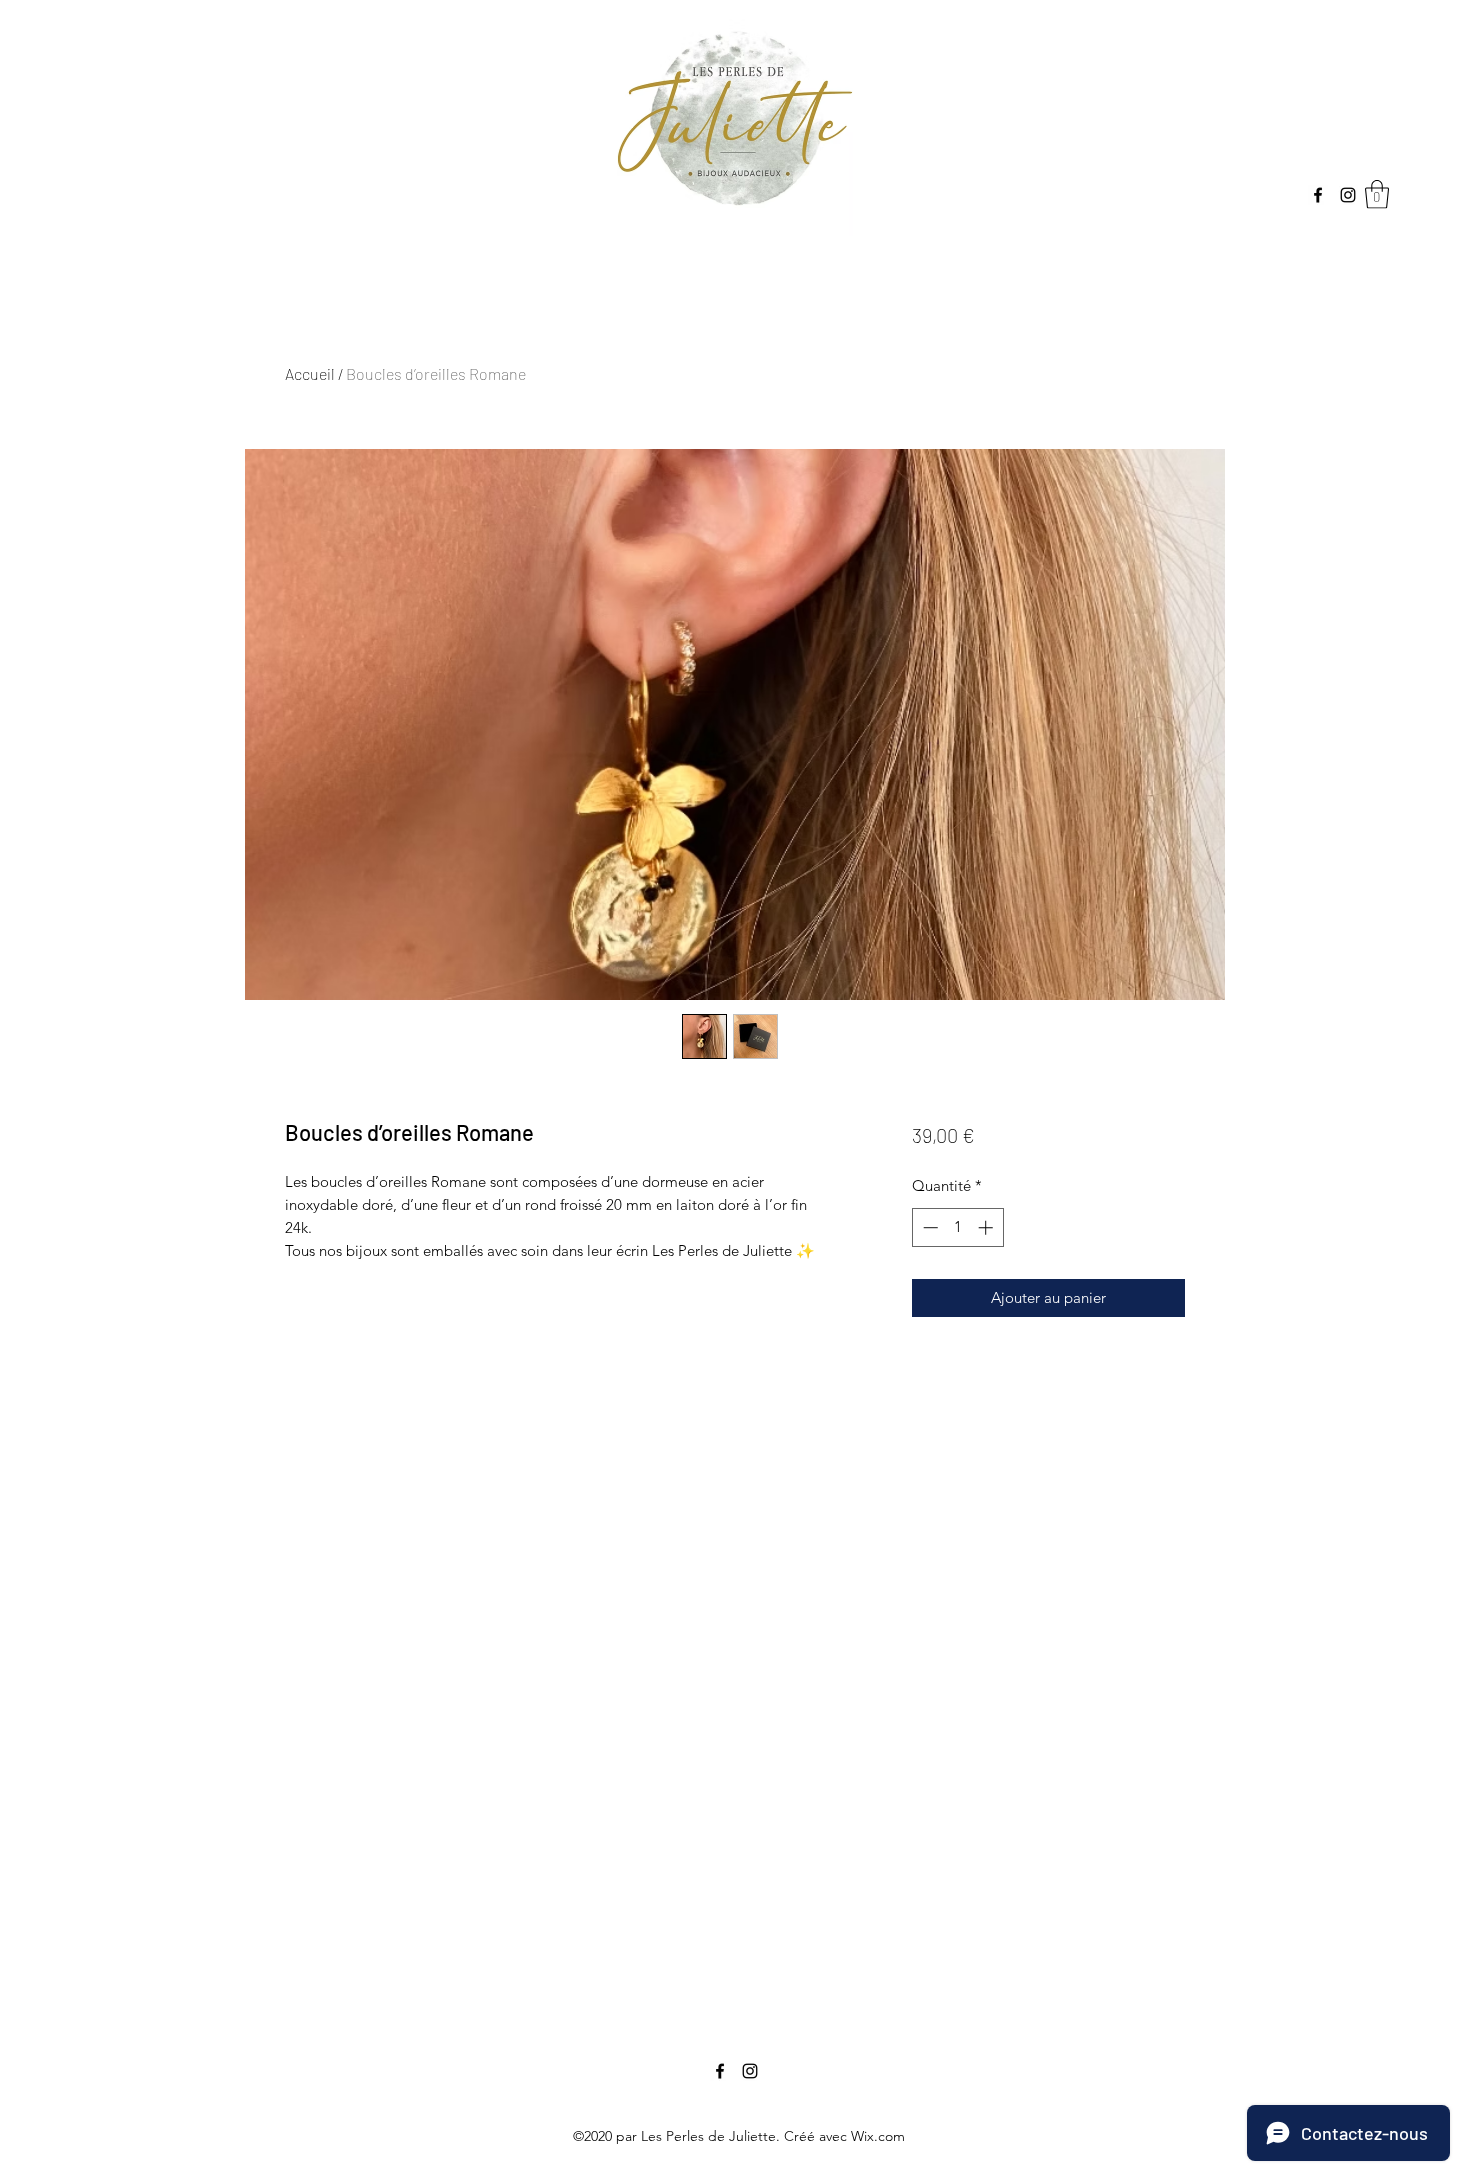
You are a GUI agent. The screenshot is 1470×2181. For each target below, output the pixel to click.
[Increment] (987, 1227)
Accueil (310, 373)
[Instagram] (1348, 195)
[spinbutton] (957, 1227)
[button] (1377, 194)
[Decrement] (928, 1227)
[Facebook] (1318, 195)
